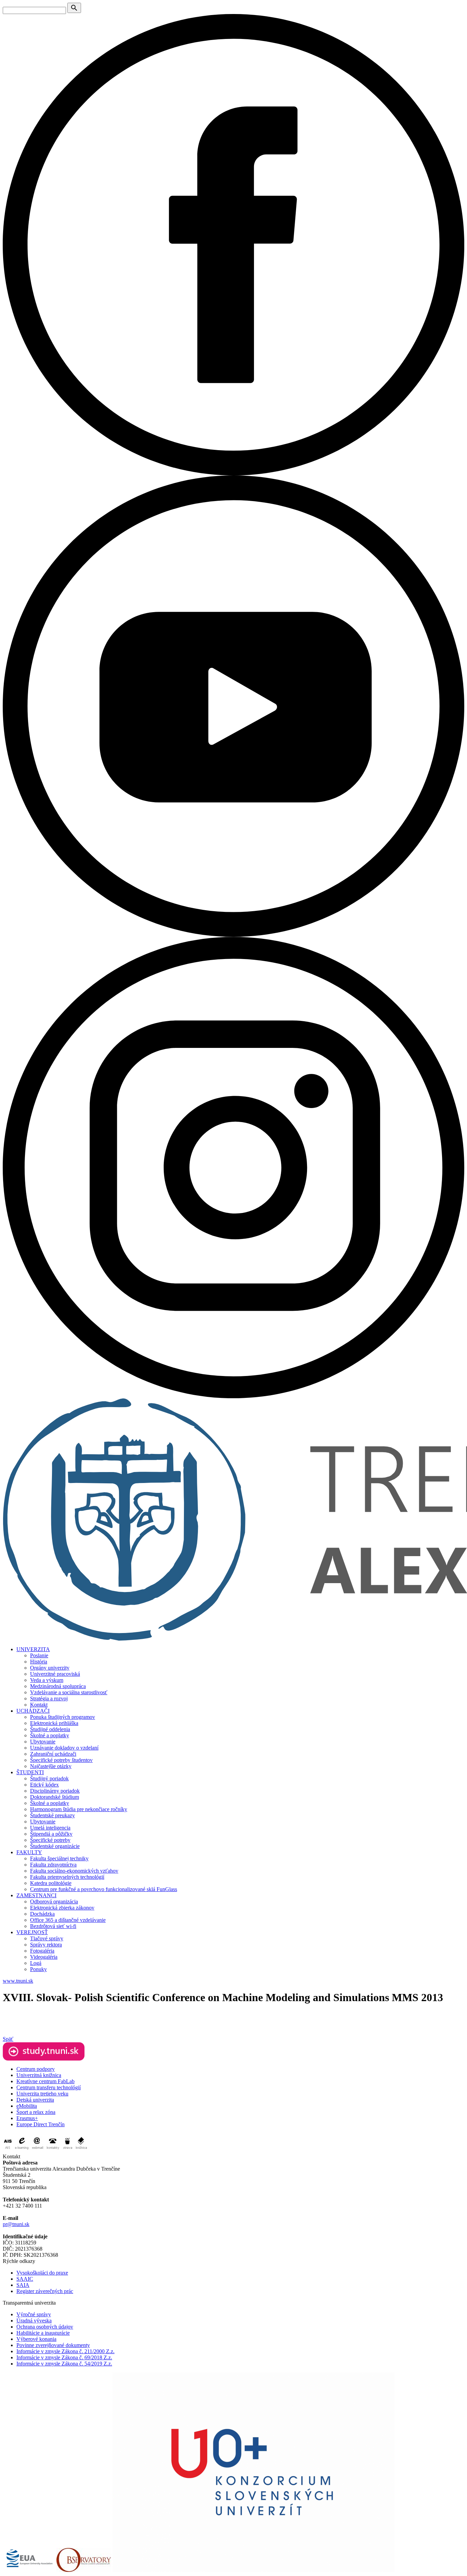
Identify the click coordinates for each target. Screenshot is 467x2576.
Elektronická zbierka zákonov (62, 1908)
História (39, 1662)
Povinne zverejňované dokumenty (53, 2345)
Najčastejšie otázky (51, 1766)
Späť (8, 2039)
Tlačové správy (47, 1938)
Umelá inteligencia (50, 1828)
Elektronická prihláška (54, 1723)
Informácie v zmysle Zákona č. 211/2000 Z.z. (65, 2351)
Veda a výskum (47, 1680)
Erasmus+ (27, 2118)
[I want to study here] (44, 2059)
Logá (36, 1963)
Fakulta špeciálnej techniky (59, 1858)
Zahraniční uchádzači (53, 1754)
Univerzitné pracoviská (55, 1674)
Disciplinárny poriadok (55, 1791)
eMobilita (27, 2106)
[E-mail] (38, 2150)
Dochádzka (42, 1914)
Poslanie (39, 1655)
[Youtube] (233, 935)
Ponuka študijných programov (63, 1717)
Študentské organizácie (55, 1846)
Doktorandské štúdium (55, 1797)
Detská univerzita (35, 2100)
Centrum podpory (36, 2069)
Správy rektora (46, 1945)
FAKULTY (29, 1852)
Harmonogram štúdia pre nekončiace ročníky (79, 1809)
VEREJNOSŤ (32, 1932)
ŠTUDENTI (30, 1772)
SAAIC (25, 2279)
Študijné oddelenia (50, 1729)
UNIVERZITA (33, 1649)
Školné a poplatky (50, 1735)
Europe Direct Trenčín (41, 2124)
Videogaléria (44, 1957)
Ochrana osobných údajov (45, 2327)
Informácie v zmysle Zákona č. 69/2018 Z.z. (64, 2357)
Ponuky (38, 1969)
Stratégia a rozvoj (49, 1698)
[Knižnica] (81, 2150)
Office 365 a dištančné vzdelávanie (68, 1920)
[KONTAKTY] (53, 2150)
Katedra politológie (51, 1883)
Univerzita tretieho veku (42, 2094)
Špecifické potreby (50, 1840)
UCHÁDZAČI (33, 1711)
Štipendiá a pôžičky (51, 1834)
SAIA (23, 2285)
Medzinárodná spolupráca (58, 1686)
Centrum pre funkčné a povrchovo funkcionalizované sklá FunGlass (104, 1889)
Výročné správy (34, 2314)
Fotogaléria (42, 1951)
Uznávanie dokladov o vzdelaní (64, 1748)
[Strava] (67, 2150)
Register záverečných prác (45, 2291)
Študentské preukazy (52, 1815)
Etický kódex (44, 1785)
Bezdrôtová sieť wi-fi (53, 1926)
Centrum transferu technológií (49, 2087)
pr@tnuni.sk (16, 2224)
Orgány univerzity (50, 1668)
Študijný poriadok (49, 1778)
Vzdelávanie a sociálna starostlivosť (69, 1692)
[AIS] (8, 2150)
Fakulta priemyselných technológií (67, 1877)
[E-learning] (22, 2150)
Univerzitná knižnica (39, 2075)
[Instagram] (233, 1396)
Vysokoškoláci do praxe (42, 2273)
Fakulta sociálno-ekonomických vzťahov (74, 1871)
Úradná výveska (34, 2321)
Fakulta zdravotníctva (53, 1865)
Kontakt (39, 1705)
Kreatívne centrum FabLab (45, 2081)
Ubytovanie (43, 1742)
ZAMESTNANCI (36, 1895)
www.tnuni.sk (18, 1981)
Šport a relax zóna (36, 2112)
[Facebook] (233, 474)
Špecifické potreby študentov (61, 1760)
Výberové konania (36, 2339)
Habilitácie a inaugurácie (43, 2333)
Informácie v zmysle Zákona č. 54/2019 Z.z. (64, 2364)
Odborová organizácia (54, 1901)
